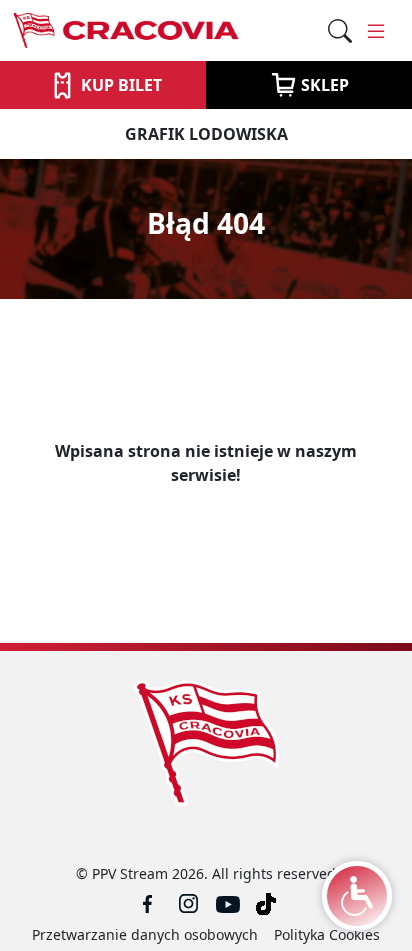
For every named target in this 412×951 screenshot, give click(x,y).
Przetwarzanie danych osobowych (145, 934)
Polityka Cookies (327, 934)
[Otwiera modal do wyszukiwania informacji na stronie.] (340, 31)
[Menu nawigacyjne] (376, 31)
